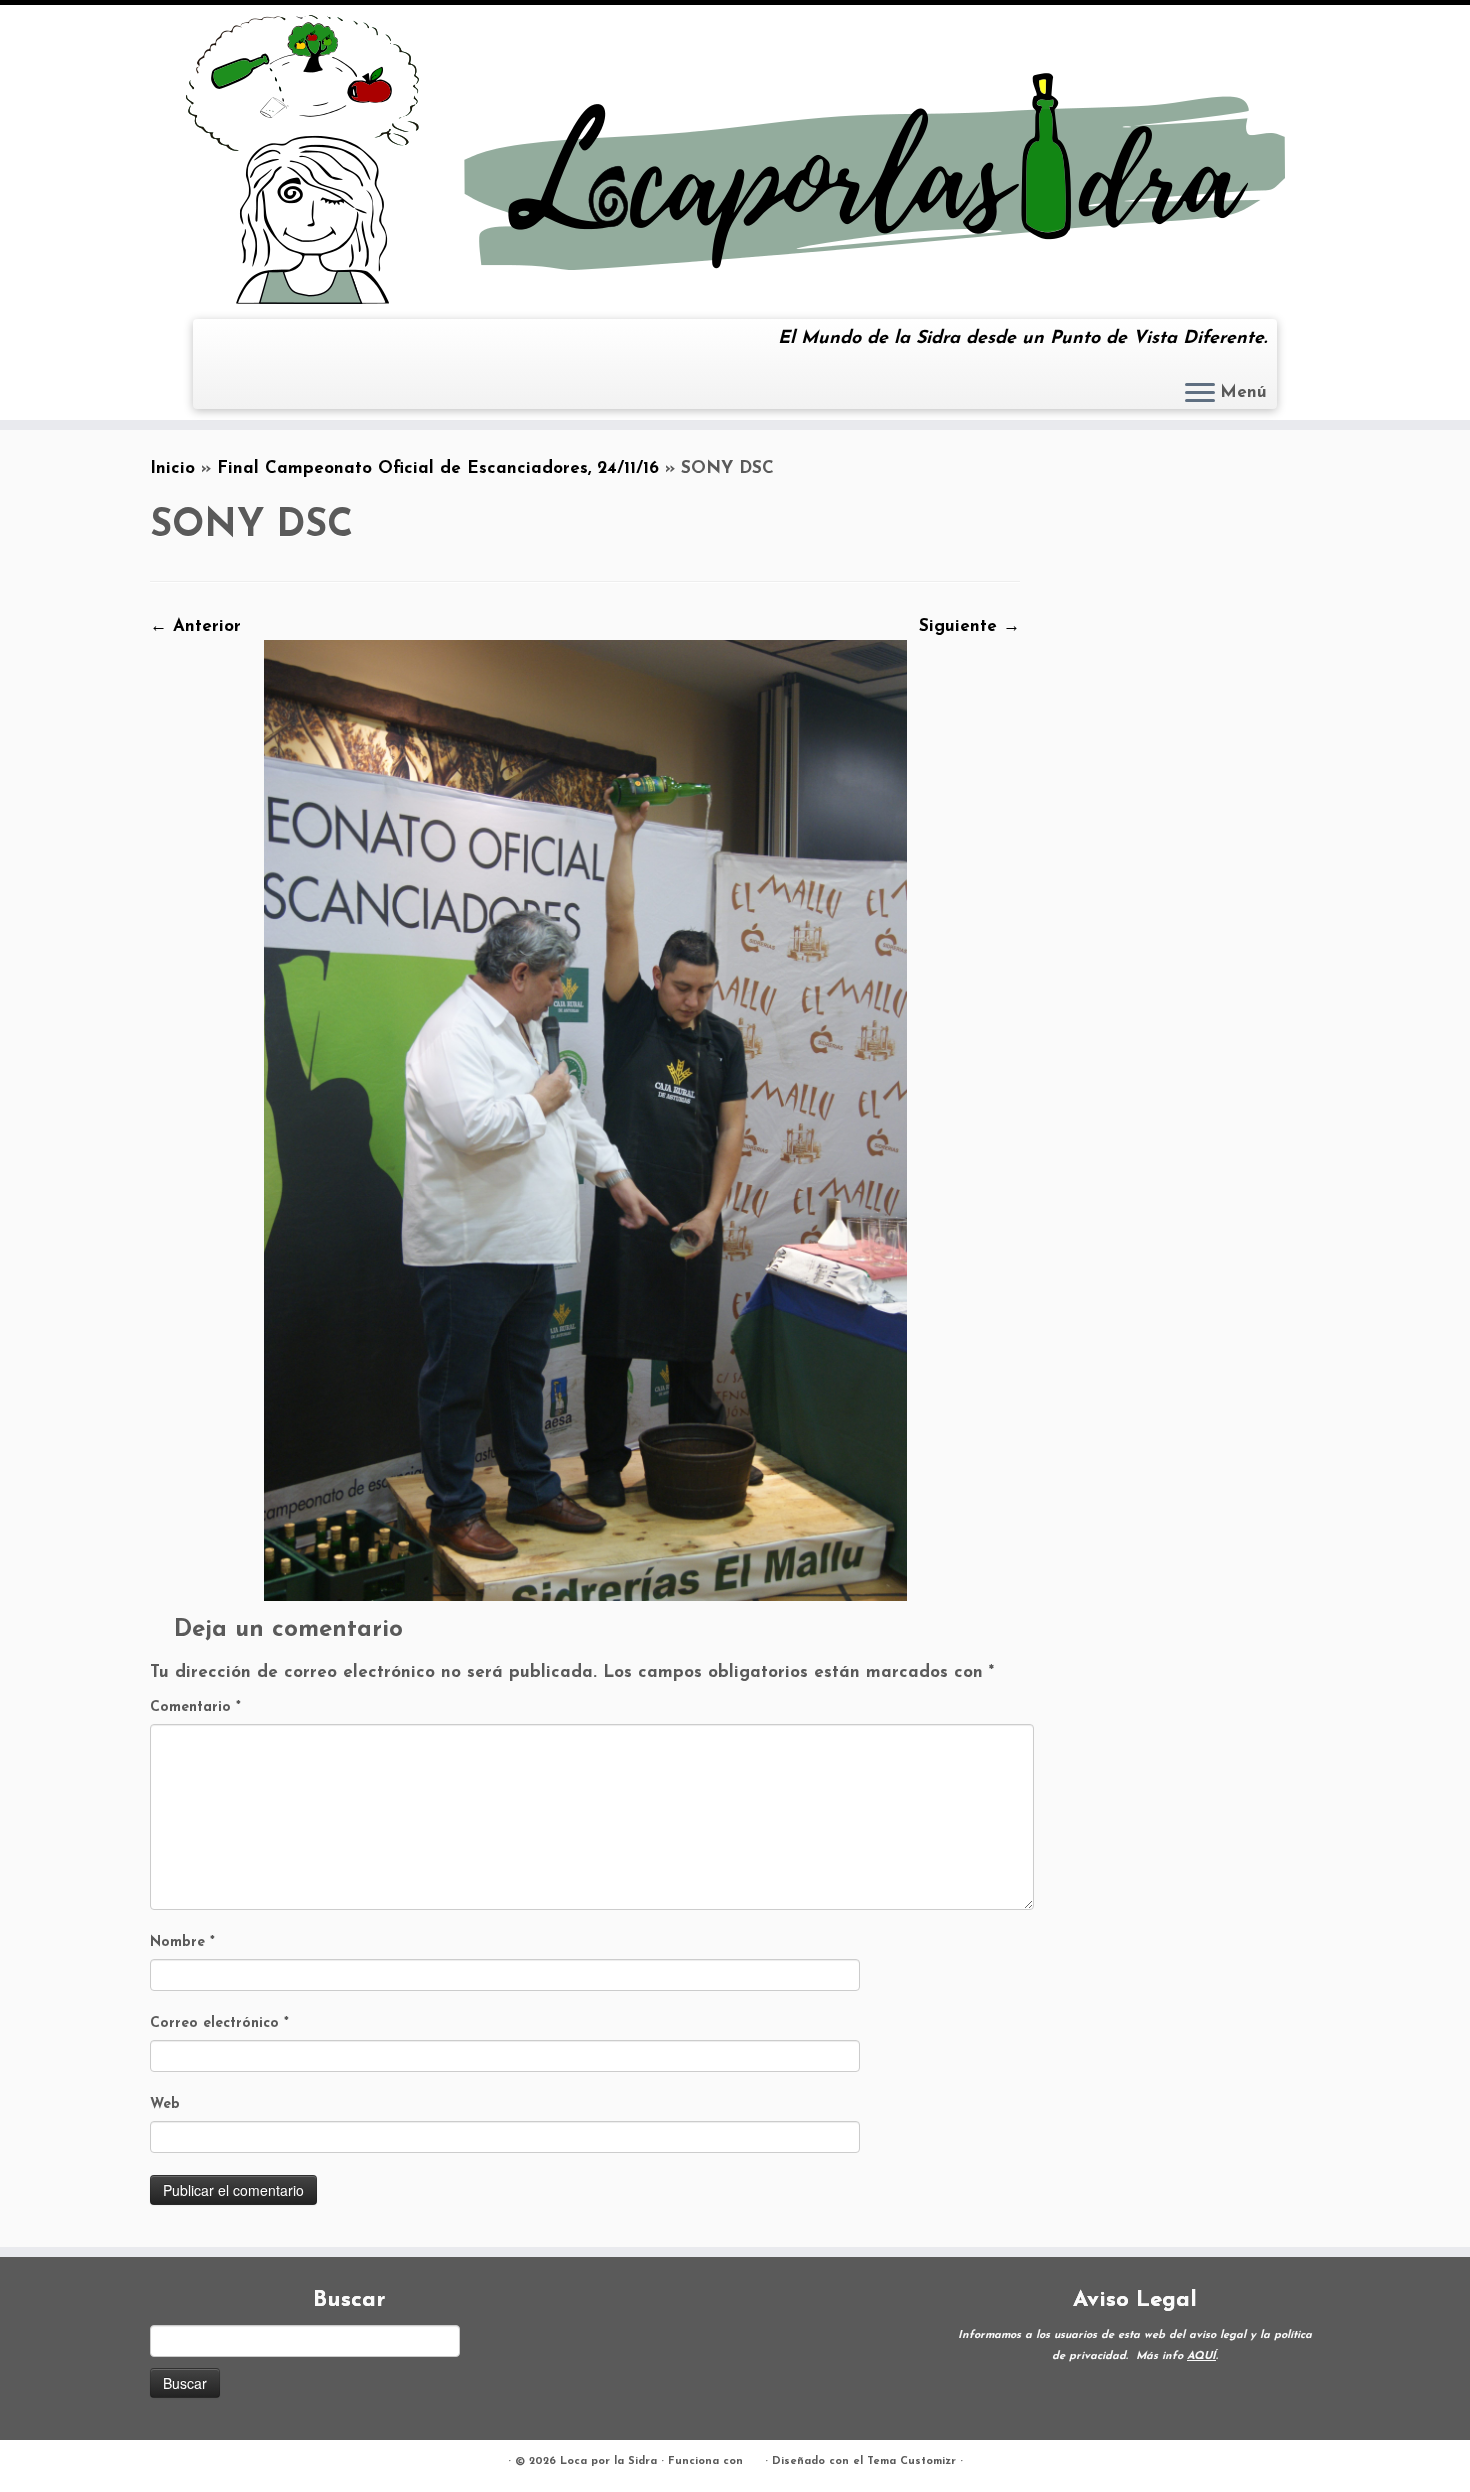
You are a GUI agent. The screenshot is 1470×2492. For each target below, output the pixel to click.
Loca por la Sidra (608, 2461)
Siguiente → (969, 626)
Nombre (182, 1942)
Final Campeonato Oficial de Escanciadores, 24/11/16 (438, 468)
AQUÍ (1201, 2356)
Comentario (195, 1707)
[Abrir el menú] (1200, 394)
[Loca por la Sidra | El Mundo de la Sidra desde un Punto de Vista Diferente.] (735, 159)
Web (165, 2104)
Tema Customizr (911, 2461)
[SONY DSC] (585, 1119)
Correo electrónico (219, 2023)
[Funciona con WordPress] (754, 2458)
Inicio (172, 468)
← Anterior (195, 626)
